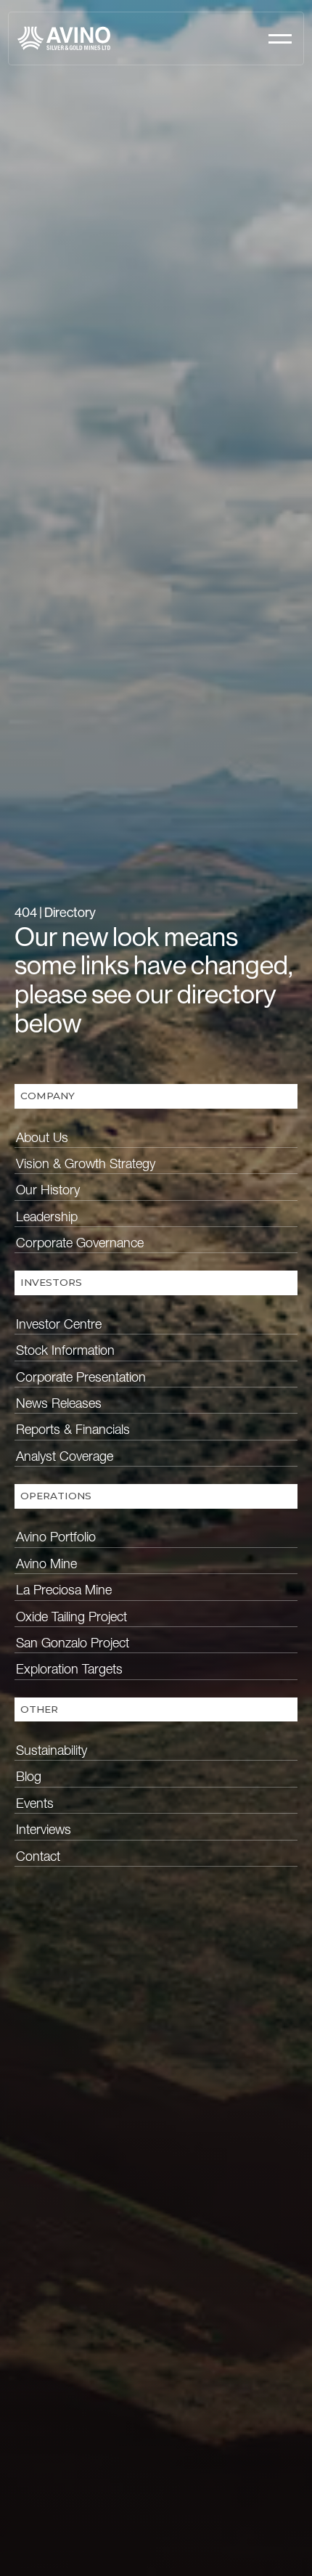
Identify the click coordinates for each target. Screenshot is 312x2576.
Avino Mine (46, 1564)
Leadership (47, 1216)
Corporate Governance (80, 1243)
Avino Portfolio (56, 1537)
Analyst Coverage (65, 1456)
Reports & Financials (73, 1429)
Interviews (44, 1829)
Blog (29, 1776)
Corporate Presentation (81, 1377)
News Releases (59, 1403)
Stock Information (65, 1350)
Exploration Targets (69, 1669)
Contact (38, 1856)
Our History (48, 1190)
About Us (42, 1137)
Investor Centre (59, 1324)
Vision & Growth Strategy (86, 1163)
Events (35, 1803)
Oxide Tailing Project (71, 1617)
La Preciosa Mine (64, 1590)
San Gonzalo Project (73, 1643)
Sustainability (52, 1750)
